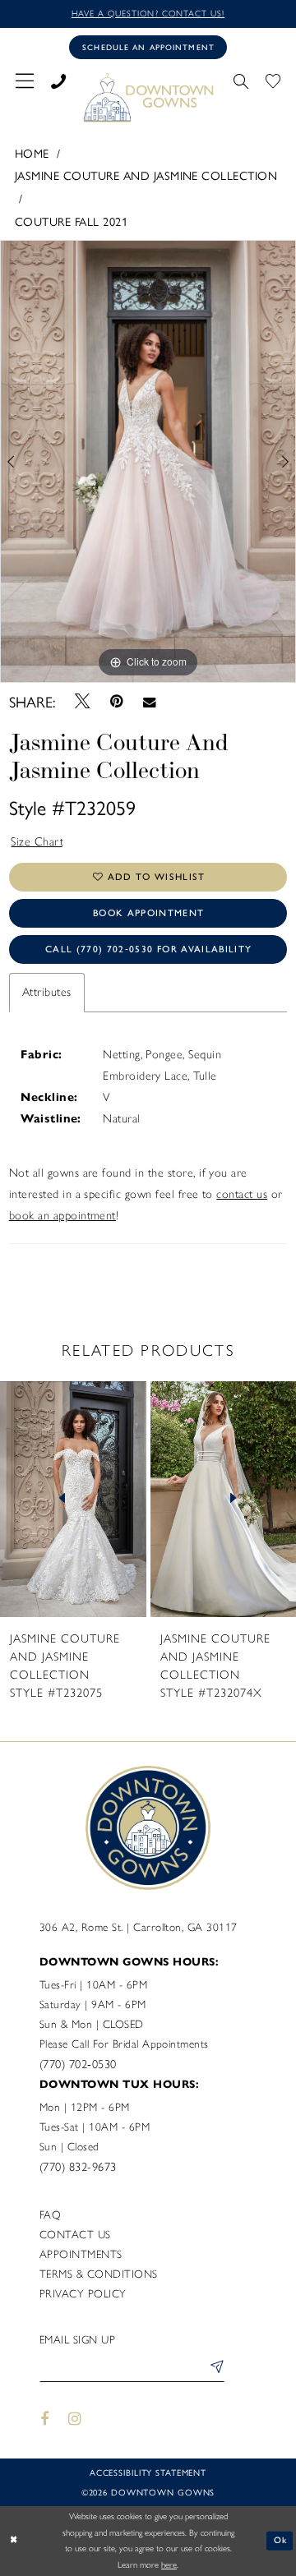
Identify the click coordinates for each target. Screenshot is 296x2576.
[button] (25, 78)
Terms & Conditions (99, 2274)
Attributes (47, 992)
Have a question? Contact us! (148, 14)
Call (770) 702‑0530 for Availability (148, 949)
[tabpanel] (148, 461)
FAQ (50, 2214)
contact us (242, 1194)
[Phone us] (59, 78)
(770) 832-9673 (78, 2167)
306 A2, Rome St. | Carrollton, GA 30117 (139, 1927)
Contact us (75, 2234)
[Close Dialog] (14, 2541)
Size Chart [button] (37, 841)
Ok (281, 2540)
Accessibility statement (148, 2472)
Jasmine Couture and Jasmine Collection (146, 175)
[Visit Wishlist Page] (273, 78)
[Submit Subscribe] (213, 2369)
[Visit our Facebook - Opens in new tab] (44, 2419)
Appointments (81, 2254)
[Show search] (240, 78)
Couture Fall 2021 (71, 221)
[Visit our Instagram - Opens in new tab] (76, 2419)
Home (32, 153)
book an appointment (62, 1215)
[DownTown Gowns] (148, 97)
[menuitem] (25, 78)
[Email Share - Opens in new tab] (149, 701)
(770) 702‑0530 (78, 2064)
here (169, 2565)
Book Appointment (149, 913)
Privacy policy (83, 2293)
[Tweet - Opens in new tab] (83, 701)
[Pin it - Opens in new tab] (116, 701)
